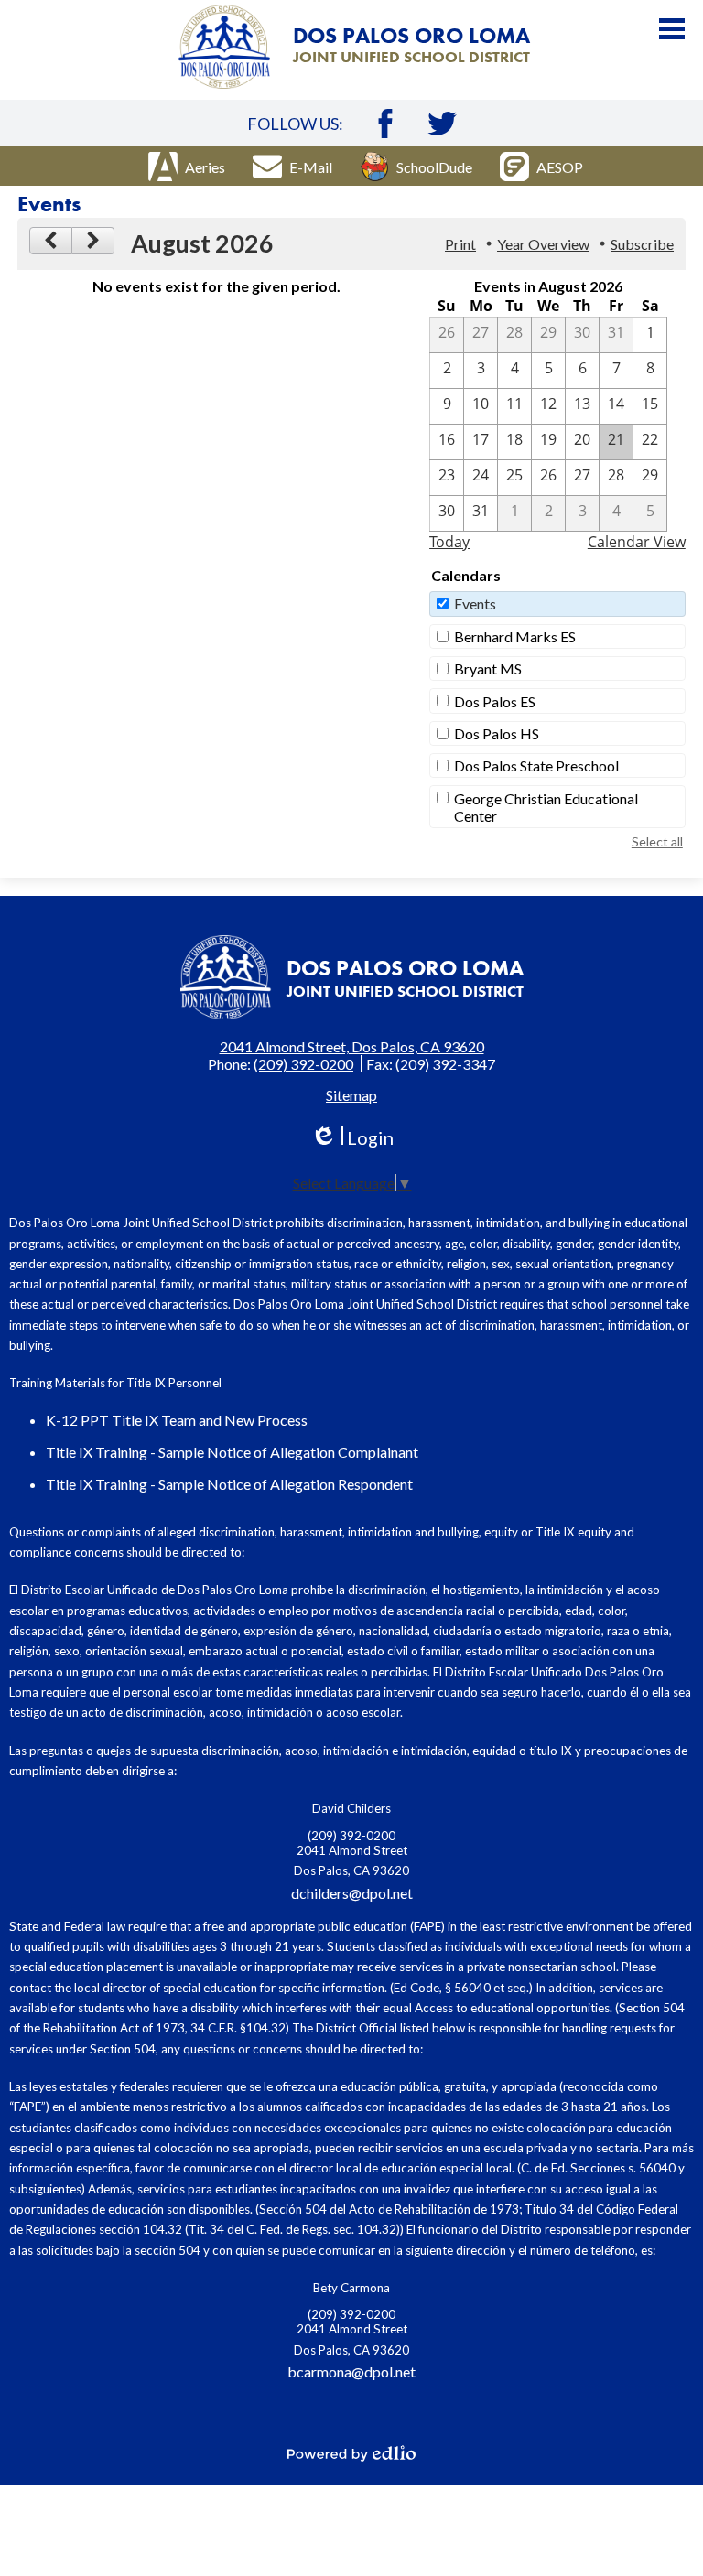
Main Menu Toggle (672, 29)
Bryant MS (488, 668)
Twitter (442, 124)
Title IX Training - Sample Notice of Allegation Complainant (232, 1452)
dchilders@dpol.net (352, 1893)
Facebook (385, 124)
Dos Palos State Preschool (536, 765)
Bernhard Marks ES (515, 636)
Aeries (205, 167)
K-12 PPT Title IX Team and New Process (177, 1420)
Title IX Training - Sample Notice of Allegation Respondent (229, 1484)
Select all (657, 841)
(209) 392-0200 (303, 1064)
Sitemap (351, 1095)
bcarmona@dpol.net (351, 2371)
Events (475, 604)
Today (449, 542)
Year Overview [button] (543, 244)
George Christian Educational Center (546, 807)
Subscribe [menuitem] (642, 244)
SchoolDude (434, 167)
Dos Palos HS (497, 733)
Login (352, 1138)
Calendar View (637, 542)
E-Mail (311, 167)
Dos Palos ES (495, 701)
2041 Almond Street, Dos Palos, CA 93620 (352, 1046)
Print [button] (460, 244)
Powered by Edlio (351, 2453)
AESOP (560, 167)
